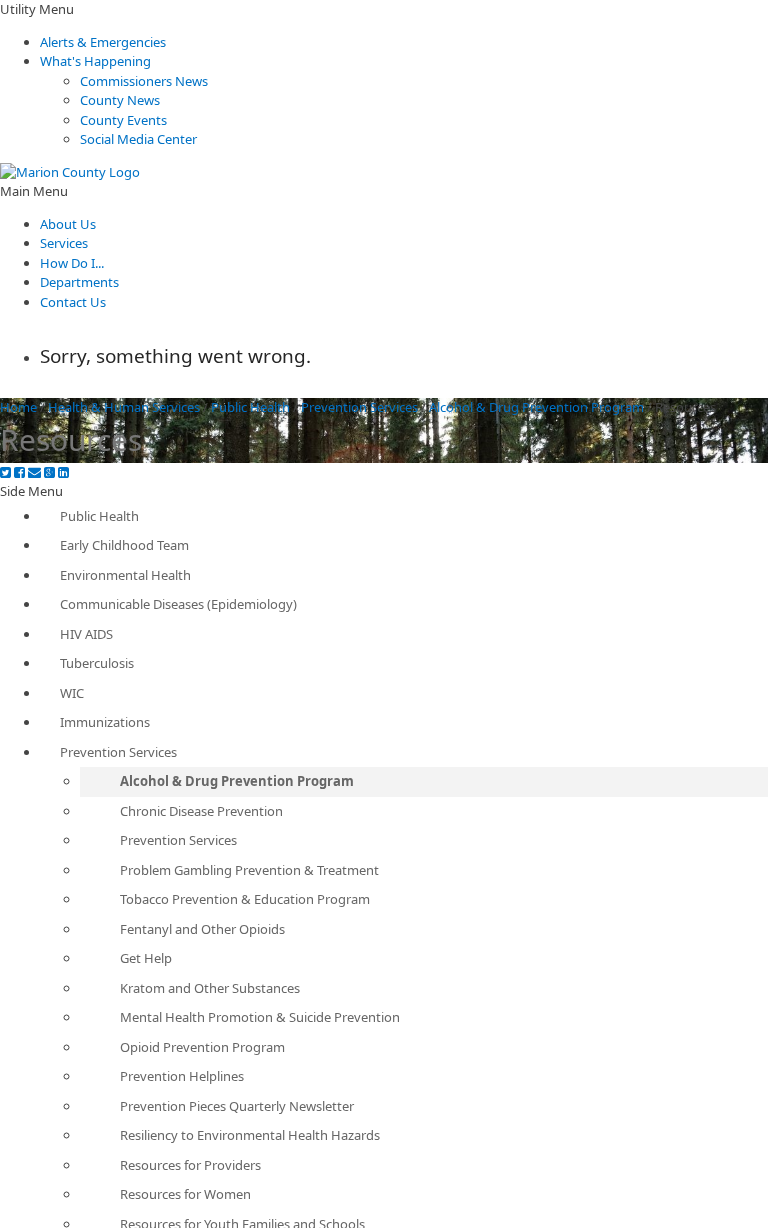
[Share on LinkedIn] (63, 472)
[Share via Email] (34, 472)
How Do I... (72, 263)
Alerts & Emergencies (103, 42)
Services (64, 243)
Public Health (250, 407)
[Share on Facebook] (19, 472)
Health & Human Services (124, 407)
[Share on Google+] (49, 472)
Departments (79, 282)
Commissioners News (144, 81)
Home (18, 407)
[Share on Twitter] (5, 472)
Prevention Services (359, 407)
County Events (123, 120)
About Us (68, 224)
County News (120, 100)
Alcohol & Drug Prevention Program (536, 407)
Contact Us (73, 302)
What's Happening (95, 61)
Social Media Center (138, 139)
